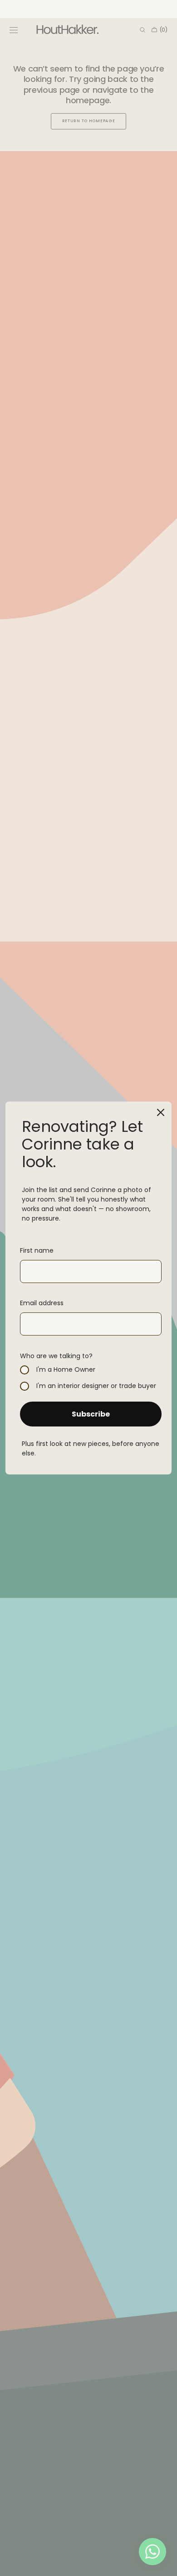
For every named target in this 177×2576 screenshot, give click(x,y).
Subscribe (91, 1414)
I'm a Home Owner (66, 1370)
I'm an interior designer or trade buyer (96, 1386)
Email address (42, 1303)
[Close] (161, 1112)
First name (37, 1250)
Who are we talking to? (56, 1356)
